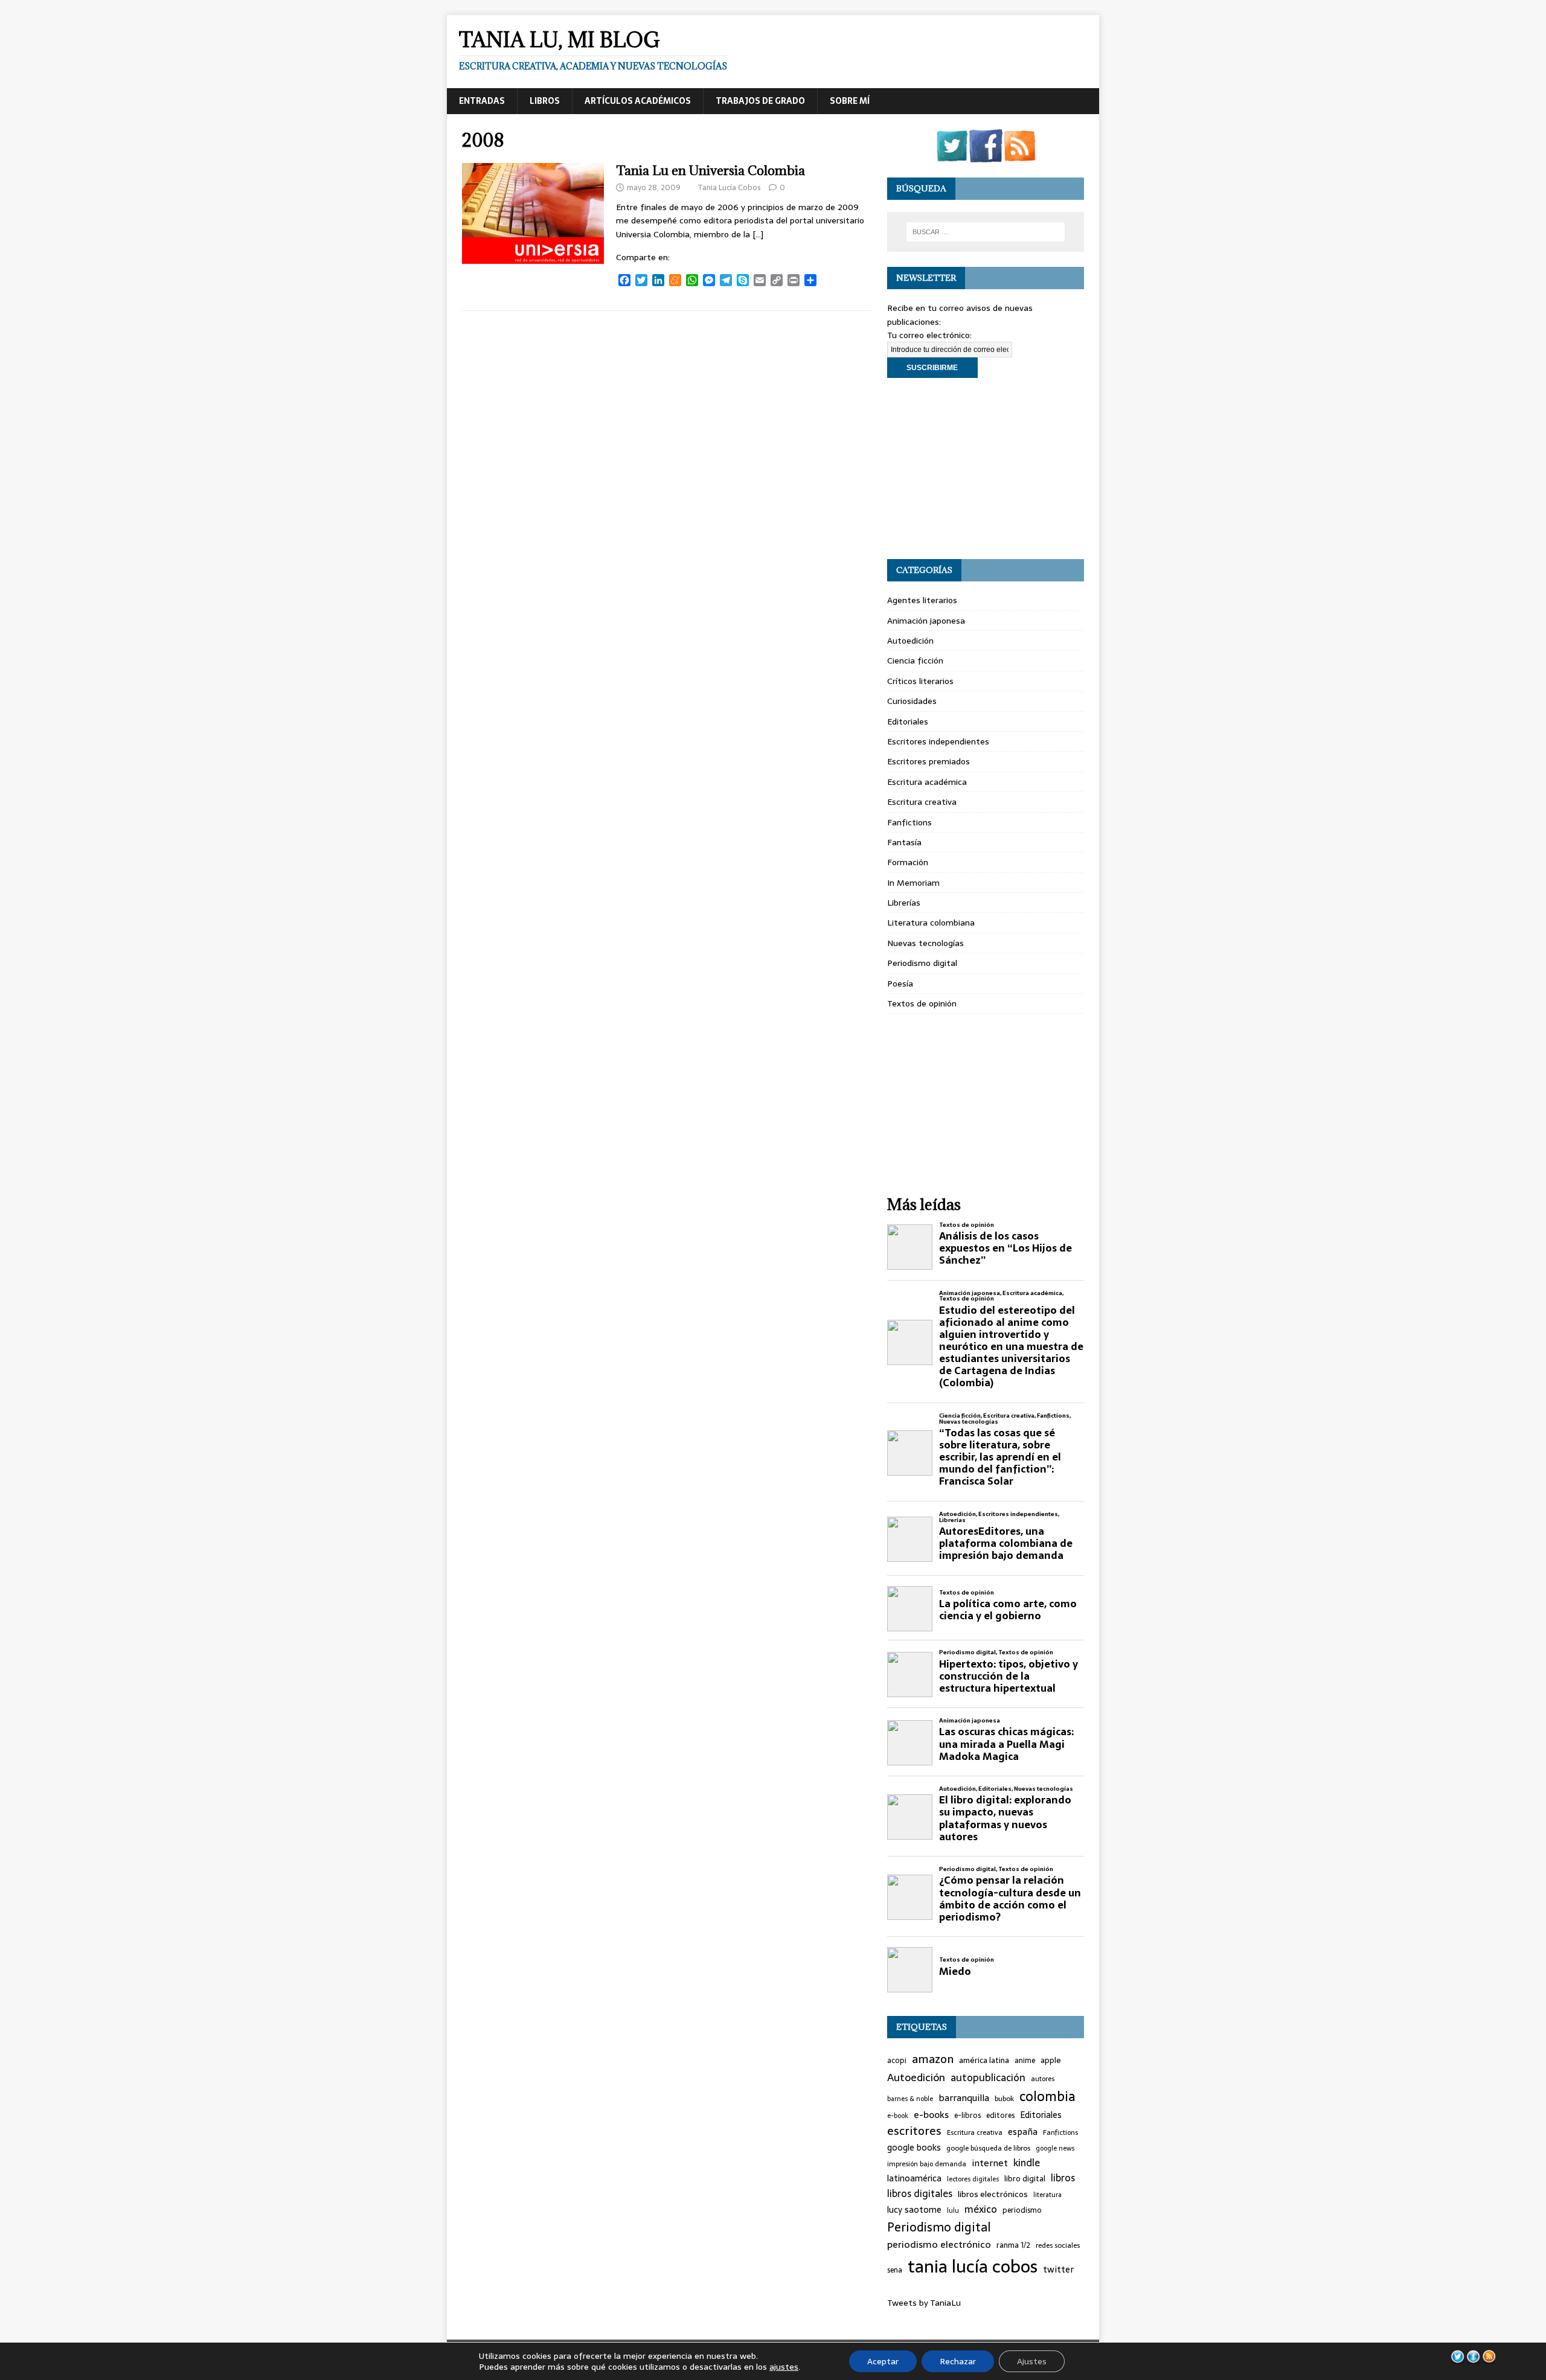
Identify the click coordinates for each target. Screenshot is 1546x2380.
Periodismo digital (922, 963)
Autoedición (910, 641)
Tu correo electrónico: (929, 335)
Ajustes (1032, 2361)
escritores (914, 2131)
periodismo (1022, 2211)
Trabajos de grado (760, 101)
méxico (981, 2210)
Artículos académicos (638, 101)
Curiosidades (912, 701)
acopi (897, 2061)
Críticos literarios (920, 681)
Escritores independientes (938, 741)
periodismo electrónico (939, 2244)
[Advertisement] (986, 469)
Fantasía (904, 842)
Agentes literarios (922, 600)
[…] (758, 234)
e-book (898, 2116)
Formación (908, 862)
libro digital (1025, 2179)
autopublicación (988, 2078)
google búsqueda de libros (988, 2148)
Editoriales (908, 721)
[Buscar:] (986, 232)
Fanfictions (909, 822)
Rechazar (958, 2361)
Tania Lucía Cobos (729, 187)
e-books (931, 2115)
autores (1043, 2079)
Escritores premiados (929, 761)
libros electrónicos (993, 2194)
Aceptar (883, 2361)
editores (1000, 2116)
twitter (1058, 2270)
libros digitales (920, 2194)
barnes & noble (910, 2099)
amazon (933, 2059)
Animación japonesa (926, 621)
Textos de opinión (922, 1003)
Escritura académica (927, 782)
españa (1023, 2132)
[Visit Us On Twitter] (952, 155)
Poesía (900, 984)
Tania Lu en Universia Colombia (710, 171)
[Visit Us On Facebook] (986, 155)
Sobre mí (850, 101)
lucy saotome (914, 2210)
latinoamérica (914, 2179)
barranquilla (964, 2098)
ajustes (784, 2367)
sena (895, 2270)
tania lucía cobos (973, 2266)
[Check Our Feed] (1019, 155)
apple (1051, 2061)
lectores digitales (973, 2179)
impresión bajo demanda (927, 2164)
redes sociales (1058, 2245)
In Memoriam (913, 883)
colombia (1047, 2097)
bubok (1004, 2099)
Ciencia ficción (915, 661)
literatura (1047, 2195)
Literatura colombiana (931, 923)
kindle (1027, 2163)
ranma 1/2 (1013, 2245)
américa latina (984, 2061)
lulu (953, 2211)
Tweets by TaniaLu (924, 2303)
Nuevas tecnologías (925, 943)
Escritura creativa (922, 802)
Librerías (904, 903)
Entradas (482, 101)
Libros (545, 101)
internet (990, 2163)
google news (1055, 2148)
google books (914, 2148)
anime (1025, 2061)
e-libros (967, 2116)
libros (1063, 2178)
